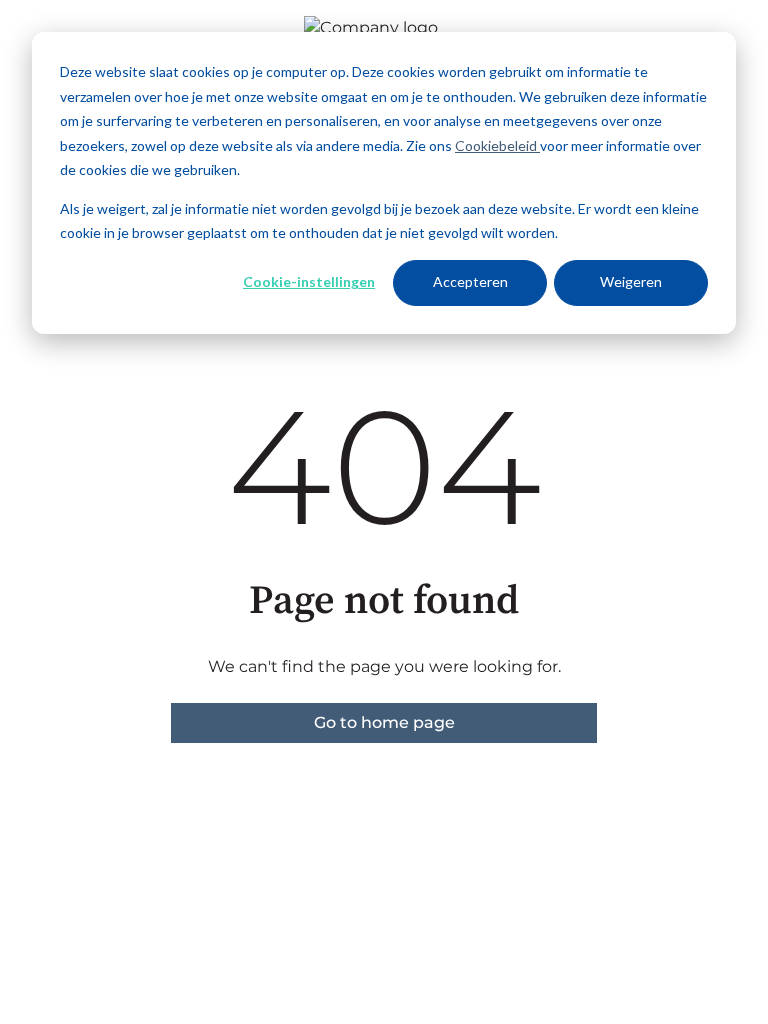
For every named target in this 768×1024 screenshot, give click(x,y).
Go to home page (384, 722)
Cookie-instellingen (309, 281)
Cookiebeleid (497, 145)
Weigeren (631, 281)
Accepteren (470, 281)
